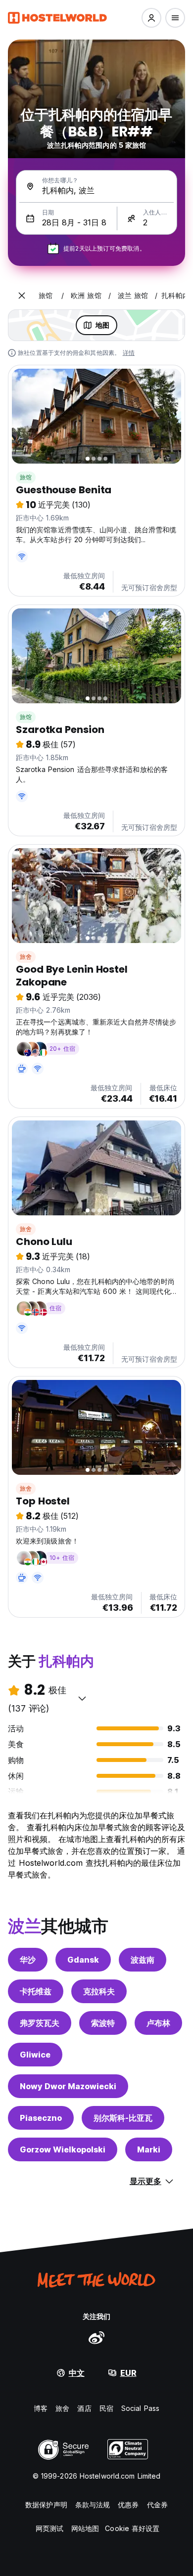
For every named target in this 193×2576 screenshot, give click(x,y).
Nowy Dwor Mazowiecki (68, 2086)
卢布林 (158, 2023)
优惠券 (128, 2505)
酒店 (84, 2408)
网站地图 (85, 2528)
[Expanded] (22, 296)
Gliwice (35, 2055)
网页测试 (49, 2528)
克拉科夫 (99, 1991)
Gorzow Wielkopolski (63, 2149)
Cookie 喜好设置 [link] (132, 2528)
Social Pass (140, 2408)
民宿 (106, 2408)
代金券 (157, 2505)
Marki (149, 2149)
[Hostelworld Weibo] (96, 2337)
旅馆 (26, 477)
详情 (129, 353)
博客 (41, 2408)
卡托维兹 (36, 1991)
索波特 (103, 2023)
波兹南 (143, 1960)
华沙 (28, 1960)
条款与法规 (93, 2505)
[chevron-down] (82, 1698)
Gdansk (83, 1960)
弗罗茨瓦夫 (40, 2023)
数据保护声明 (46, 2505)
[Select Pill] (151, 18)
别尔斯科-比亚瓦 (123, 2118)
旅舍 (26, 957)
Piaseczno (41, 2118)
